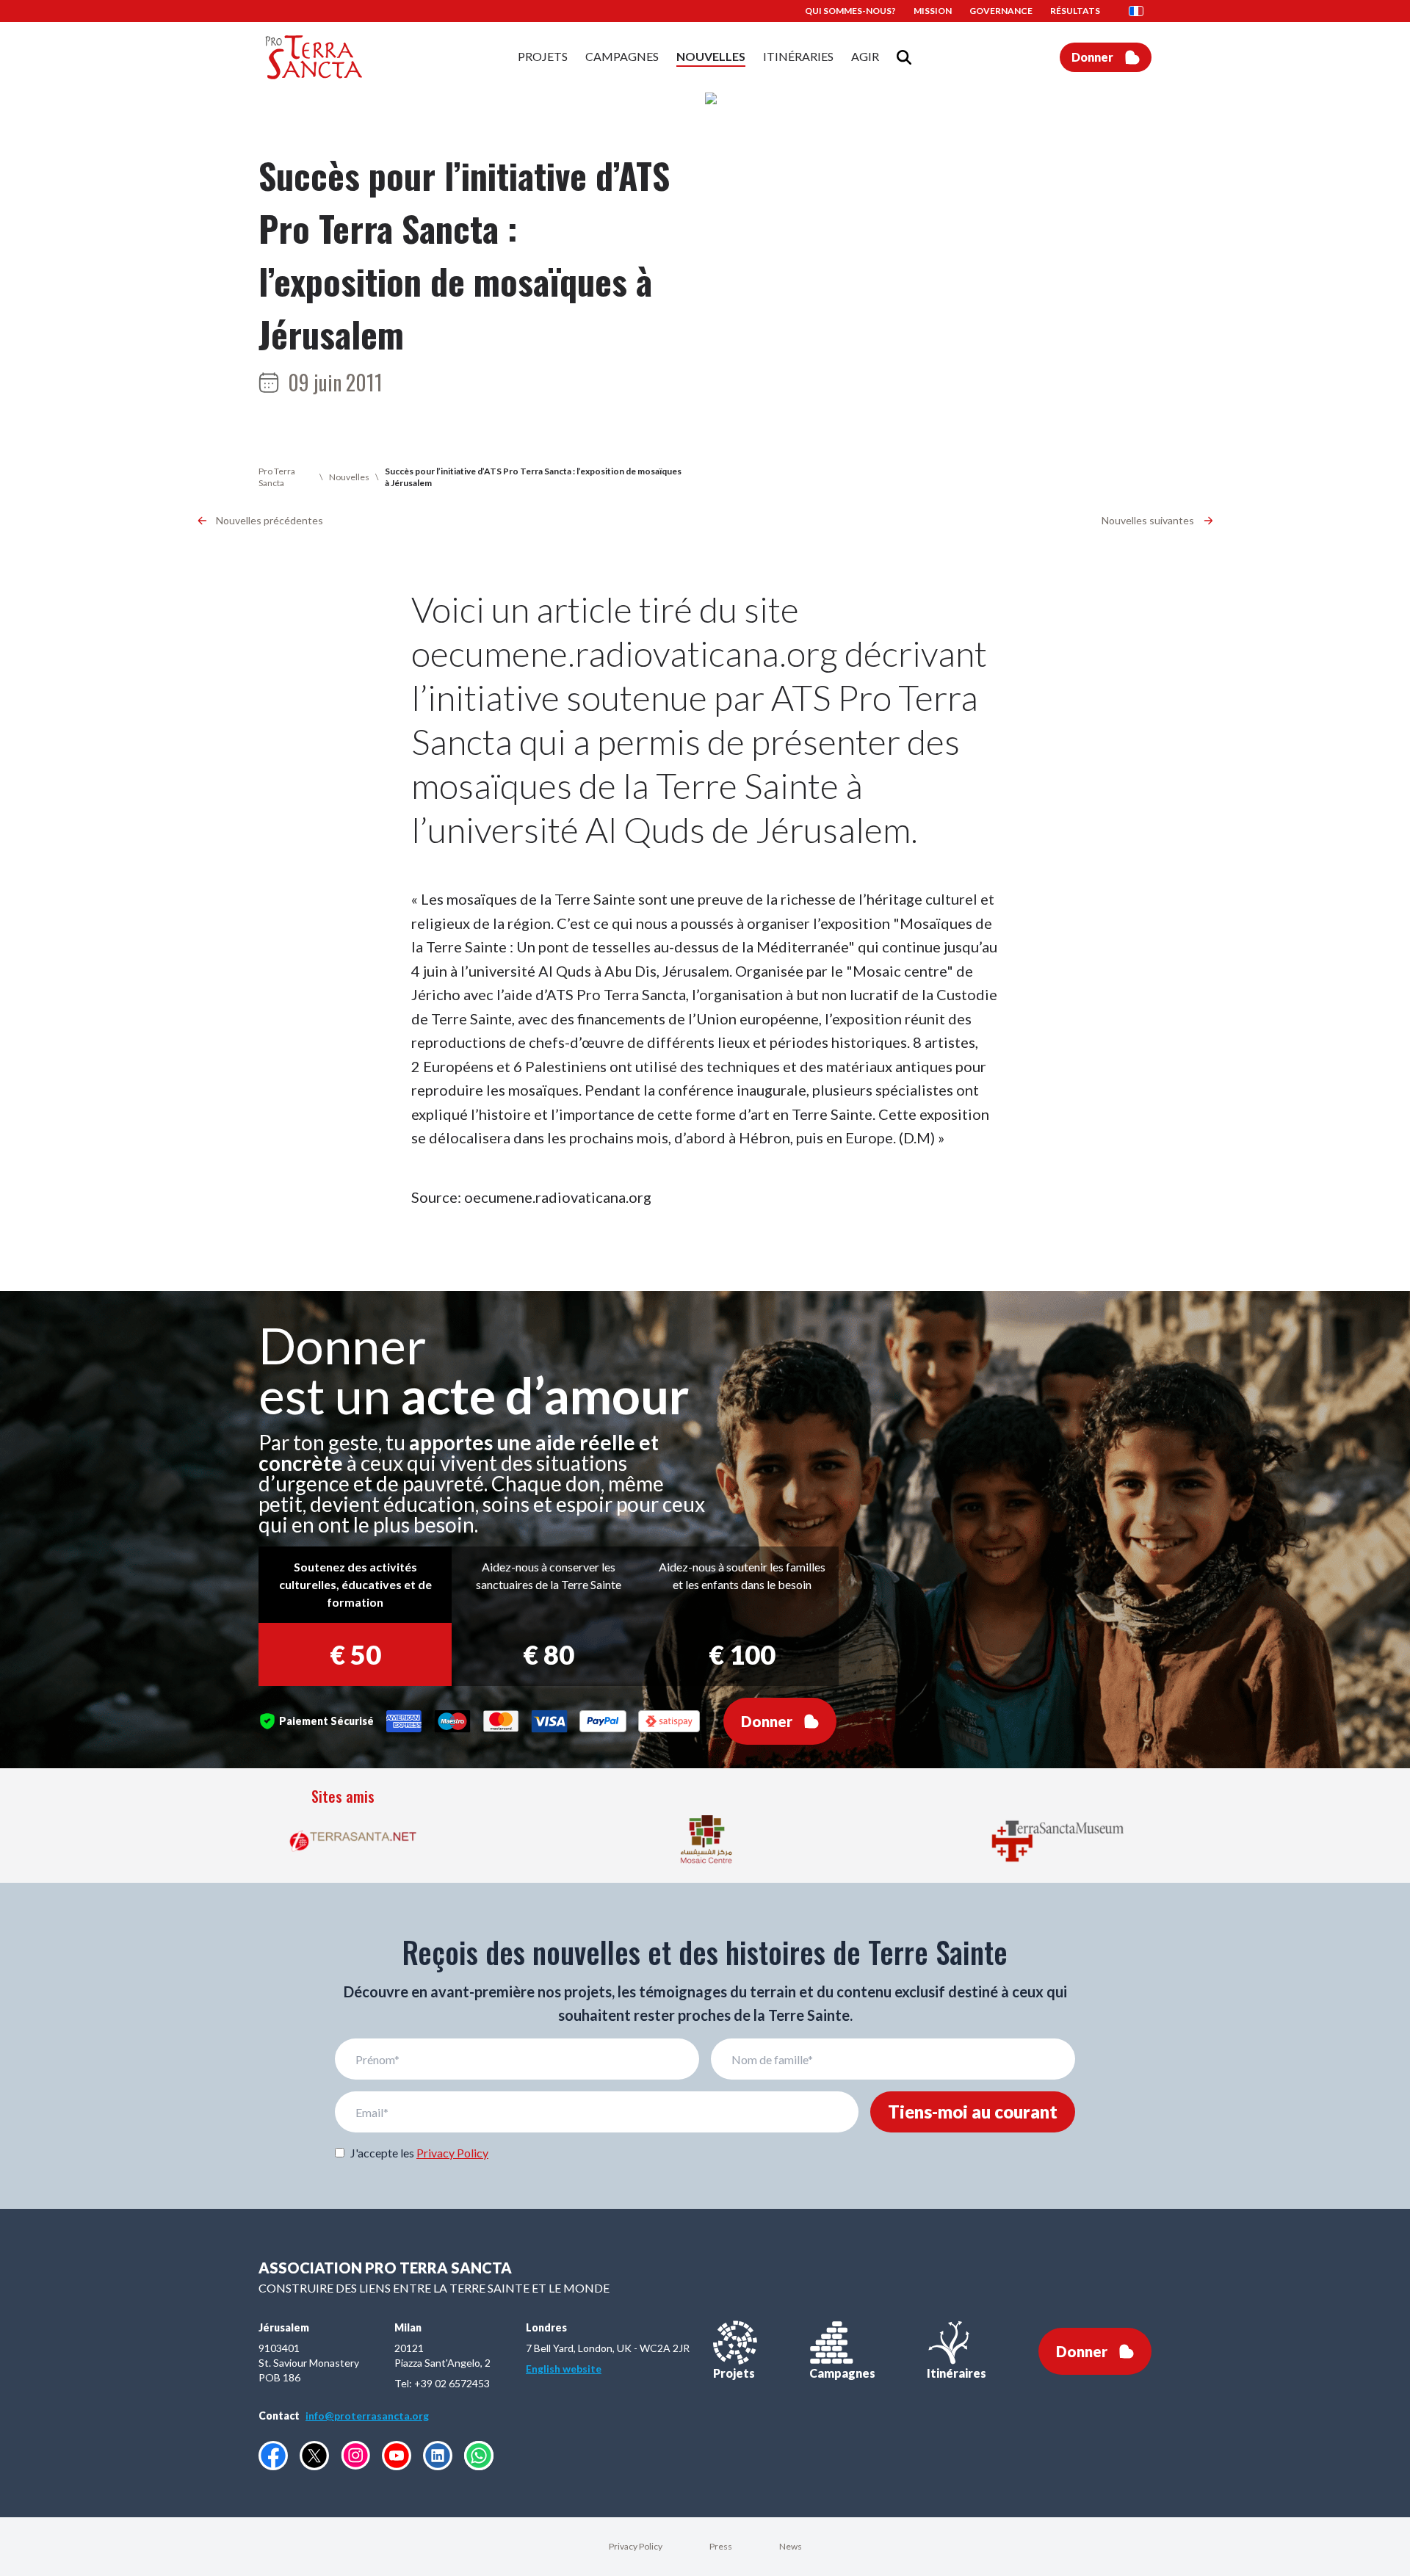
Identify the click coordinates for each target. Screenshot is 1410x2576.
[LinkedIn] (438, 2456)
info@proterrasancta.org (367, 2416)
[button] (1140, 11)
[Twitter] (314, 2456)
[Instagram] (355, 2455)
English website (564, 2369)
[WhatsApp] (479, 2456)
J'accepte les (419, 2153)
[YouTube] (397, 2456)
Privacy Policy (452, 2153)
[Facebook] (273, 2456)
